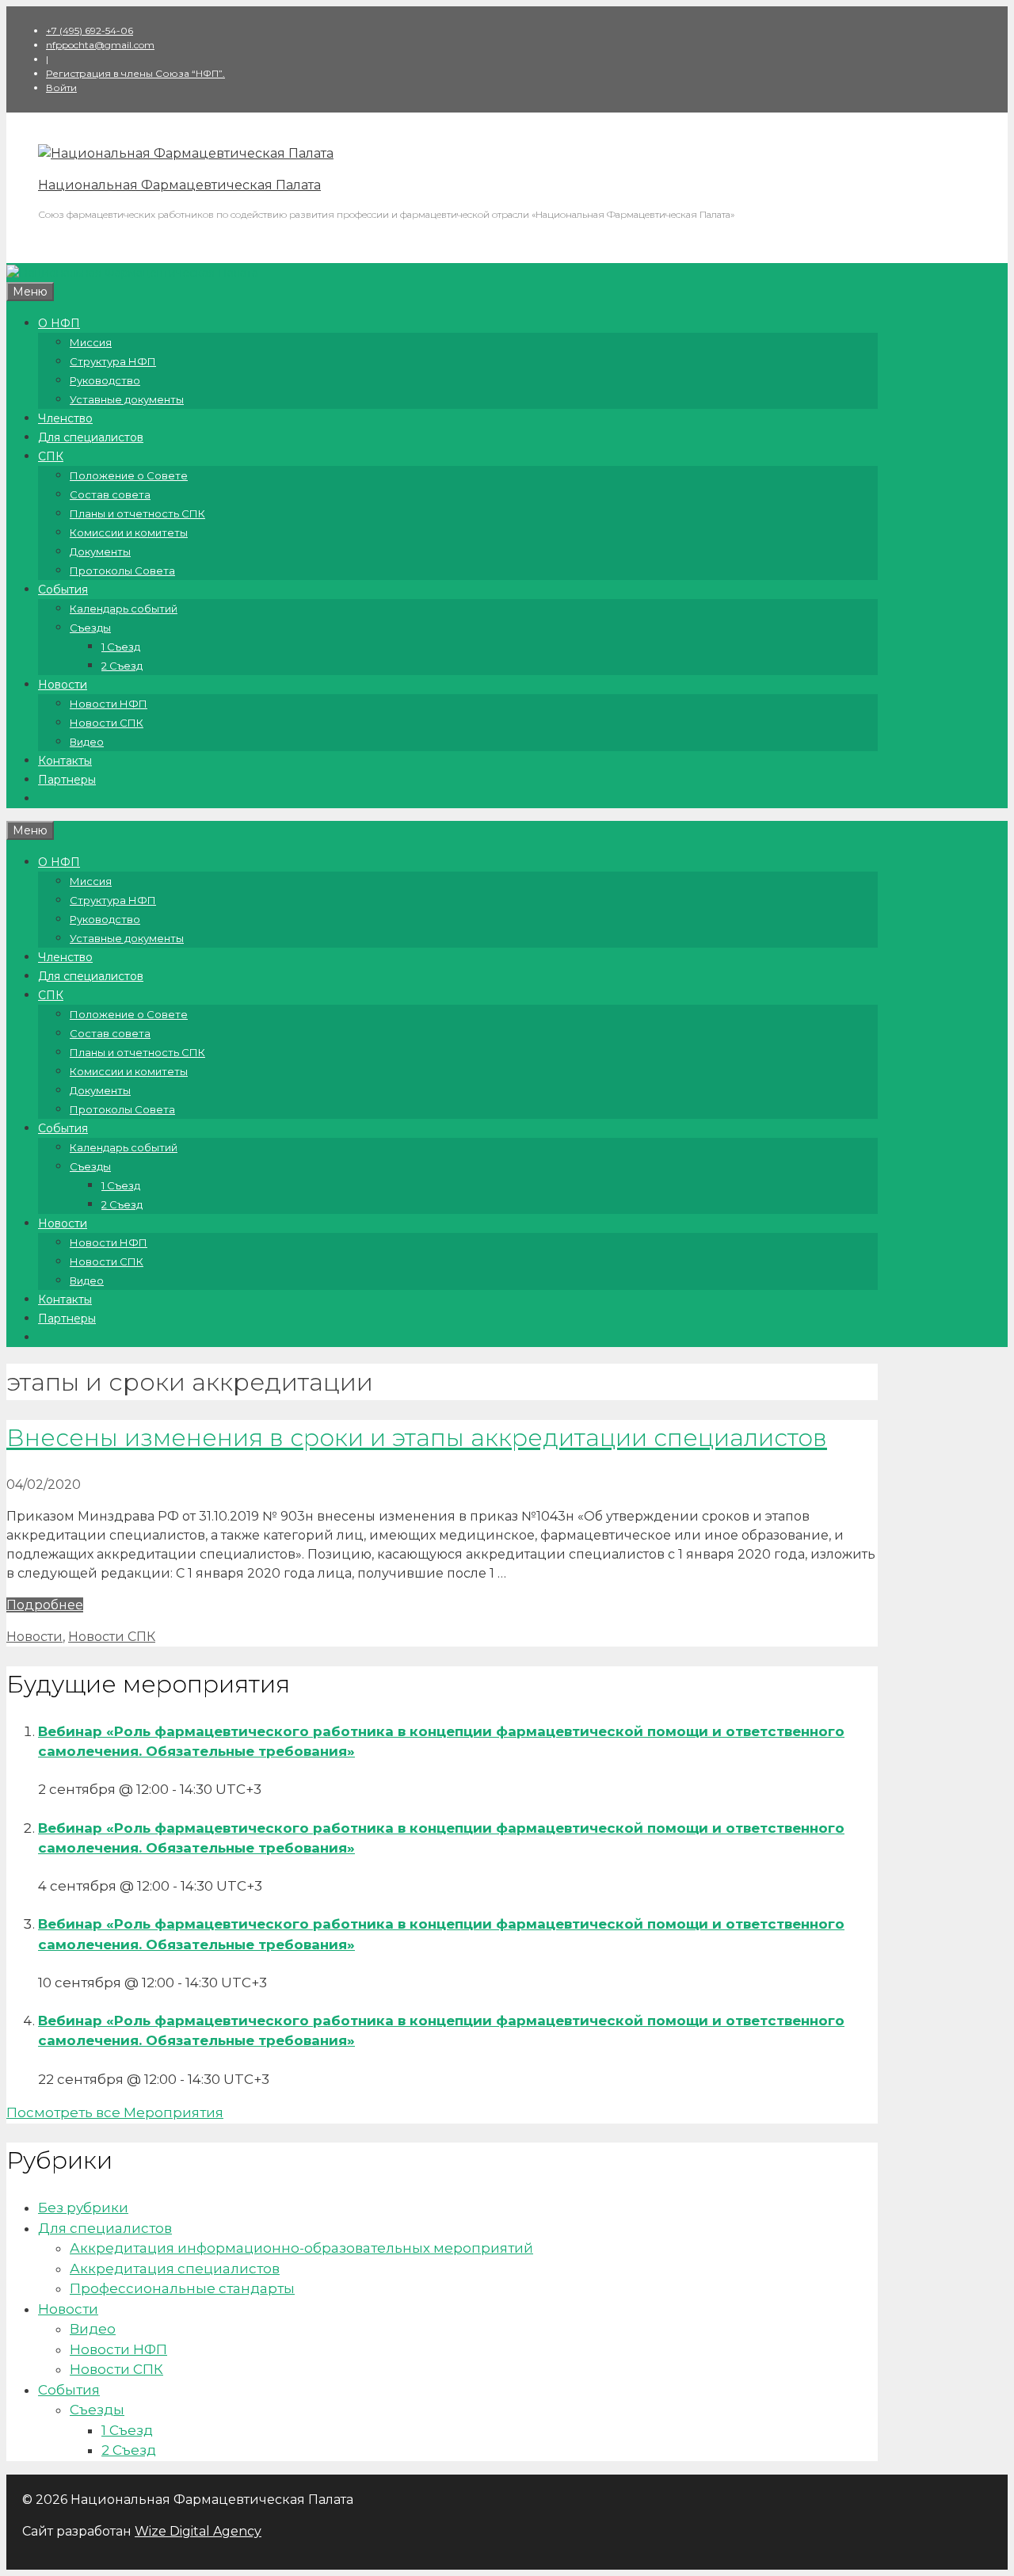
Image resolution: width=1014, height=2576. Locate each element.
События (63, 590)
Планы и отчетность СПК (137, 513)
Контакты (65, 761)
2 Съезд (122, 666)
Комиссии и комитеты (129, 532)
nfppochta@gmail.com (100, 45)
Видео (87, 742)
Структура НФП (113, 361)
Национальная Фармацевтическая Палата (179, 185)
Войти (61, 88)
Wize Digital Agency (198, 2531)
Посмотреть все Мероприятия (115, 2112)
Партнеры (67, 780)
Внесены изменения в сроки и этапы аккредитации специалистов (417, 1438)
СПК (51, 456)
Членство (65, 418)
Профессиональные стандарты (182, 2288)
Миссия (91, 342)
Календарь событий (124, 609)
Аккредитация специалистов (175, 2269)
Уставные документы (127, 399)
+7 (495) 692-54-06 (90, 31)
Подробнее (45, 1605)
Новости (63, 685)
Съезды (90, 628)
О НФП (59, 323)
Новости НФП (109, 704)
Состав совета (110, 494)
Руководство (105, 380)
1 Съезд (121, 647)
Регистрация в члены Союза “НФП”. (135, 73)
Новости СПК (107, 723)
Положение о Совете (129, 475)
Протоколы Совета (122, 571)
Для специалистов (91, 437)
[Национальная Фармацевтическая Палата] (186, 153)
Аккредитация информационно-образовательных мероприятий (301, 2248)
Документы (100, 551)
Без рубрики (83, 2208)
